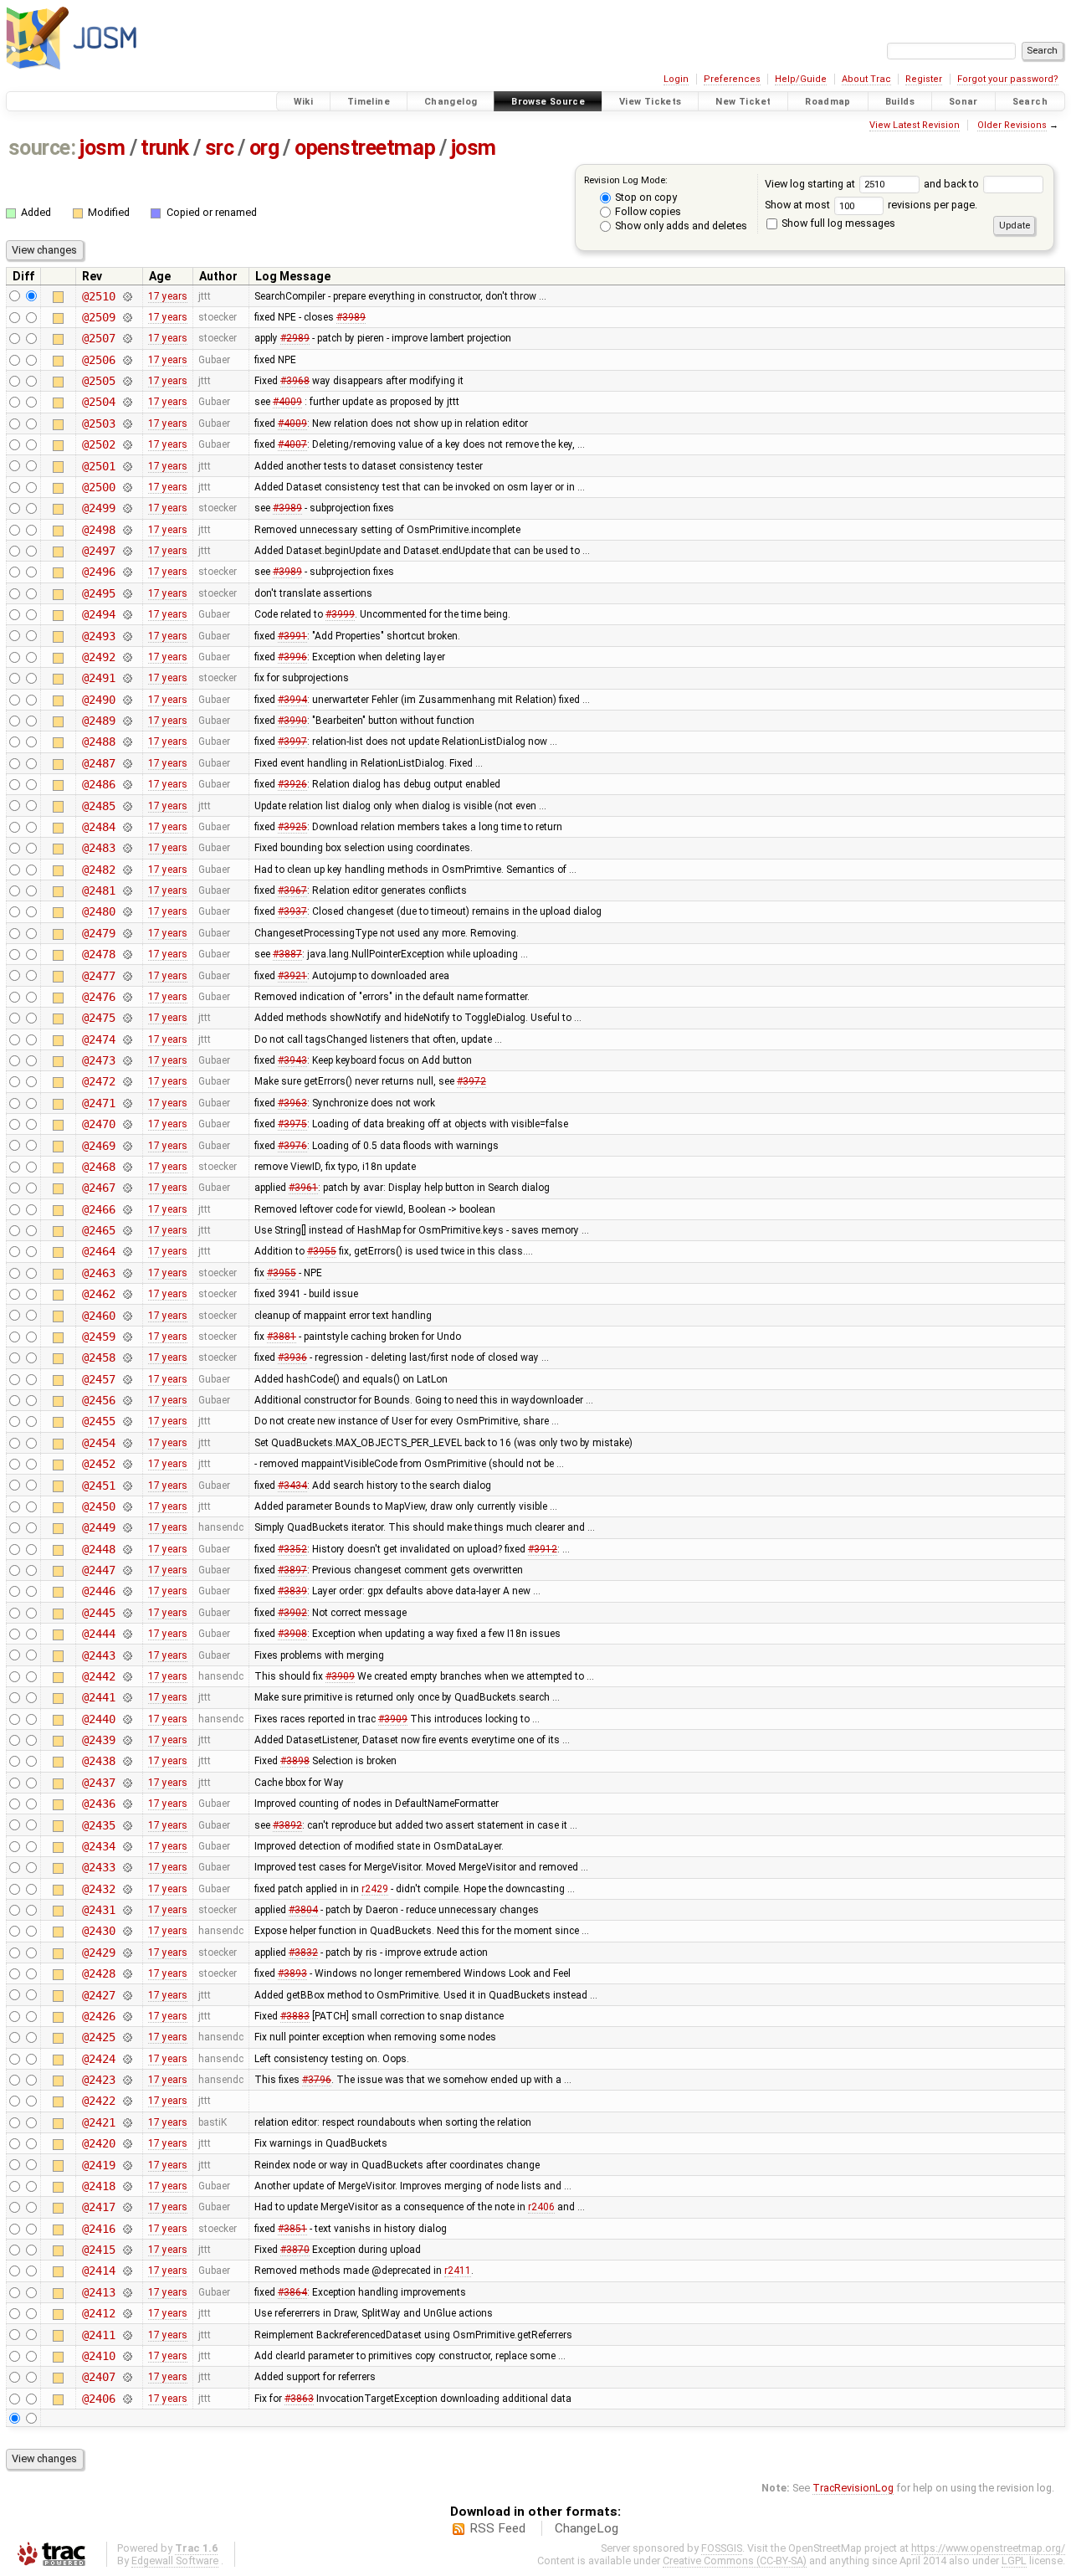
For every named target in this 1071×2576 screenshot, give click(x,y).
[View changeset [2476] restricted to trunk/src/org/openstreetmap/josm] (127, 997)
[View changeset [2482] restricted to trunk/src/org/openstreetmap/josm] (127, 870)
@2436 (98, 1804)
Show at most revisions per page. (871, 205)
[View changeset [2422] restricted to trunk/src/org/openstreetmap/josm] (127, 2101)
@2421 (98, 2122)
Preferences (732, 79)
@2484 (98, 827)
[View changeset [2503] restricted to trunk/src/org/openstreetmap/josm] (127, 423)
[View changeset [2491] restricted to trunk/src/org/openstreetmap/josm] (127, 678)
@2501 (98, 466)
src (220, 148)
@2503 (98, 423)
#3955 (322, 1251)
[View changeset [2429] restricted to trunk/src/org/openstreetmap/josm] (127, 1953)
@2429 (98, 1953)
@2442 (98, 1676)
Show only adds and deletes (680, 226)
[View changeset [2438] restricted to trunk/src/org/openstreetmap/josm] (127, 1761)
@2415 (98, 2250)
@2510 (98, 296)
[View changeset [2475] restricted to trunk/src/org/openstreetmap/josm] (127, 1018)
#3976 (292, 1146)
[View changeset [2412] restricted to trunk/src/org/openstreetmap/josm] (127, 2313)
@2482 (98, 870)
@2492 (98, 657)
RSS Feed (497, 2528)
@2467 (98, 1188)
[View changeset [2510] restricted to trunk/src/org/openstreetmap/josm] (127, 296)
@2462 (98, 1294)
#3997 (292, 741)
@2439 (98, 1740)
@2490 (98, 700)
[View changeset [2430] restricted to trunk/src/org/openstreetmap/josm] (127, 1931)
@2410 (98, 2356)
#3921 (292, 976)
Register (924, 79)
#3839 (292, 1591)
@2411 (98, 2335)
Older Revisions (1012, 125)
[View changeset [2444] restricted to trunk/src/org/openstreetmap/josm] (127, 1634)
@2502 (98, 444)
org (264, 148)
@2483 (98, 848)
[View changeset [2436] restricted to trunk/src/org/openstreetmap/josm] (127, 1804)
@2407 (98, 2377)
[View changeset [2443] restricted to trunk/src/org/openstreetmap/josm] (127, 1655)
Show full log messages (837, 223)
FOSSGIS (722, 2548)
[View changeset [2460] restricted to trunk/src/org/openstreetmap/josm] (127, 1316)
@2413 (98, 2292)
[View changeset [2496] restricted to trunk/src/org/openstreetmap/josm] (127, 572)
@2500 (98, 487)
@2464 (98, 1251)
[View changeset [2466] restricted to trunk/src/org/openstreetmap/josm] (127, 1209)
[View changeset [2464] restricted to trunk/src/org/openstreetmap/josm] (127, 1251)
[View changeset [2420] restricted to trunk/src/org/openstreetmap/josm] (127, 2143)
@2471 (98, 1103)
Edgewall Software (175, 2561)
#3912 (543, 1549)
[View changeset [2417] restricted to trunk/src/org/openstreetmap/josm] (127, 2207)
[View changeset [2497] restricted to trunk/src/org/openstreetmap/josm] (127, 551)
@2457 (98, 1379)
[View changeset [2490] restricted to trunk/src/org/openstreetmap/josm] (127, 700)
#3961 (303, 1188)
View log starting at (811, 184)
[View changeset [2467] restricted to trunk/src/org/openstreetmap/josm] (127, 1188)
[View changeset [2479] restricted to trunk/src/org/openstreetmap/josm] (127, 933)
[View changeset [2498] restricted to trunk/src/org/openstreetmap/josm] (127, 530)
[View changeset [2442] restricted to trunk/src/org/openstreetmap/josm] (127, 1676)
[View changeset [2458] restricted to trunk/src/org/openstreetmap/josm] (127, 1357)
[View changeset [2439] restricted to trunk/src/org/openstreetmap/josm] (127, 1740)
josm (102, 148)
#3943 (292, 1060)
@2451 (98, 1486)
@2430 (98, 1931)
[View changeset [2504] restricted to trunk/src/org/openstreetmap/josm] (127, 402)
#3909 (340, 1676)
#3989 (351, 317)
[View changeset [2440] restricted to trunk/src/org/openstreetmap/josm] (127, 1719)
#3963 (292, 1103)
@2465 (98, 1230)
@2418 (98, 2186)
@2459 (98, 1337)
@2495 (98, 593)
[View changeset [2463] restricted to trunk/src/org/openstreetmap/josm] (127, 1273)
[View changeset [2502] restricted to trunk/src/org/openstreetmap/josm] (127, 444)
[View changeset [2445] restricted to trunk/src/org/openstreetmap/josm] (127, 1613)
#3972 (471, 1081)
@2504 (98, 402)
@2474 (98, 1039)
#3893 (292, 1973)
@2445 (98, 1613)
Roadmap (828, 102)
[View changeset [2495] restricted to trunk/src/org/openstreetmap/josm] (127, 593)
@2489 (98, 721)
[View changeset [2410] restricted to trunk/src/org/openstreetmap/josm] (127, 2356)
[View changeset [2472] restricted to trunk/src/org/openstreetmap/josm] (127, 1081)
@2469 (98, 1146)
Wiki (304, 102)
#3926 (292, 784)
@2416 (98, 2229)
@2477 (98, 976)
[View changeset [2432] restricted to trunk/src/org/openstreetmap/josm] (127, 1889)
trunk (165, 148)
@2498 (98, 530)
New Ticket (743, 102)
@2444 (98, 1634)
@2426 (98, 2016)
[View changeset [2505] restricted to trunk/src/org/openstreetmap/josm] (127, 381)
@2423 (98, 2080)
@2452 (98, 1464)
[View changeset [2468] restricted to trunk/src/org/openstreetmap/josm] (127, 1167)
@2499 (98, 508)
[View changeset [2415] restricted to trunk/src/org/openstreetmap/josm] (127, 2250)
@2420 (98, 2143)
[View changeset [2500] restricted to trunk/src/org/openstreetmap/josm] (127, 487)
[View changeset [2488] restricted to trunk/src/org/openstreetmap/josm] (127, 741)
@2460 (98, 1316)
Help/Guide (801, 79)
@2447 (98, 1570)
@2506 (98, 360)
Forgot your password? (1008, 79)
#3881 (282, 1337)
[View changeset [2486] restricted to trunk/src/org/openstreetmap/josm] (127, 784)
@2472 (98, 1081)
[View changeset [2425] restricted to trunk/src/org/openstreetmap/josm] (127, 2037)
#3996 (292, 657)
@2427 (98, 1995)
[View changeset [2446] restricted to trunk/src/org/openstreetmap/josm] (127, 1591)
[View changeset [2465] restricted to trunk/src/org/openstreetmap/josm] (127, 1230)
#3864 (292, 2292)
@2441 (98, 1697)
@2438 (98, 1761)
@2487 (98, 763)
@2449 (98, 1527)
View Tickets (651, 102)
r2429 (375, 1889)
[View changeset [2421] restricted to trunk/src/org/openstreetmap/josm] (127, 2122)
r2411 (458, 2271)
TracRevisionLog (853, 2488)
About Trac (866, 79)
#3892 (287, 1825)
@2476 (98, 997)
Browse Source (548, 102)
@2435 (98, 1825)
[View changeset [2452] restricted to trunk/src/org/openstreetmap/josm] (127, 1464)
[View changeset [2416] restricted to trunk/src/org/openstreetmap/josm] (127, 2229)
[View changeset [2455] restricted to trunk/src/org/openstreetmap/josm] (127, 1421)
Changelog (451, 102)
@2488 (98, 741)
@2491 (98, 678)
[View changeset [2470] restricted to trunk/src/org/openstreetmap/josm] (127, 1124)
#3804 (303, 1910)
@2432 (98, 1889)
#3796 (317, 2080)
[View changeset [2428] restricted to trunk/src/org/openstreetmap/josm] (127, 1973)
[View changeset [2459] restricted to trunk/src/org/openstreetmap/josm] (127, 1337)
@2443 (98, 1655)
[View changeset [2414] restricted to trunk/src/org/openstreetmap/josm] (127, 2271)
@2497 (98, 551)
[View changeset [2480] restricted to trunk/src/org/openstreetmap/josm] (127, 911)
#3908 (292, 1634)
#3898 (295, 1761)
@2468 (98, 1167)
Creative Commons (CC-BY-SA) (735, 2561)
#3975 (292, 1124)
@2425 (98, 2037)
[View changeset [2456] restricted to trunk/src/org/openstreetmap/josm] (127, 1400)
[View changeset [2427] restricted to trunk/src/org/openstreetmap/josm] (127, 1995)
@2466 (98, 1209)
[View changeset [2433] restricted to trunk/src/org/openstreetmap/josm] (127, 1867)
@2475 (98, 1018)
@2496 (98, 572)
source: (42, 148)
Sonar (963, 102)
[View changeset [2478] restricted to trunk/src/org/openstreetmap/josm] (127, 954)
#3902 (292, 1613)
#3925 (292, 827)
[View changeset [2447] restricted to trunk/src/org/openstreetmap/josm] (127, 1570)
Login (676, 79)
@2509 (98, 317)
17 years (168, 296)
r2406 (541, 2207)
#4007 (292, 444)
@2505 (98, 381)
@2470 (98, 1124)
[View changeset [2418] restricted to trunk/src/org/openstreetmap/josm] (127, 2186)
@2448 (98, 1549)
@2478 (98, 954)
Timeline (369, 102)
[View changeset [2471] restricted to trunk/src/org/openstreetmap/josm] (127, 1103)
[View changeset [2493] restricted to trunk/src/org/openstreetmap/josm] (127, 636)
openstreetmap (365, 148)
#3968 (295, 381)
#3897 (292, 1570)
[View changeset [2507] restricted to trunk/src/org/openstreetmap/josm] (127, 338)
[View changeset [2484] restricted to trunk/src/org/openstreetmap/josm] (127, 827)
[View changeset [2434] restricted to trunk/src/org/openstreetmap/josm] (127, 1846)
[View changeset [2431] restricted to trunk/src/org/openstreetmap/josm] (127, 1910)
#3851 (292, 2229)
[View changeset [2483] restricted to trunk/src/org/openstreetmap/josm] (127, 848)
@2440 (98, 1719)
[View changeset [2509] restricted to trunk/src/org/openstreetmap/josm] (127, 317)
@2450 (98, 1506)
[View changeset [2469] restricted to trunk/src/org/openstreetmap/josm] (127, 1146)
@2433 (98, 1867)
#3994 (292, 700)
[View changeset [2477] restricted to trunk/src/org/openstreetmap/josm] (127, 976)
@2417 (98, 2207)
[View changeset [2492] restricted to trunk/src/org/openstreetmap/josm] (127, 657)
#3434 (292, 1486)
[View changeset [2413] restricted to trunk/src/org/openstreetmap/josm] (127, 2292)
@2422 (98, 2101)
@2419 (98, 2165)
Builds (900, 102)
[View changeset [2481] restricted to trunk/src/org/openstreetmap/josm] (127, 890)
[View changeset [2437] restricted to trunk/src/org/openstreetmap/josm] (127, 1783)
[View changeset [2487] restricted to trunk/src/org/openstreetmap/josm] (127, 763)
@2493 (98, 636)
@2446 (98, 1591)
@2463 (98, 1273)
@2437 (98, 1783)
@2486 (98, 784)
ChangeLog (587, 2528)
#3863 (299, 2399)
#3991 (292, 636)
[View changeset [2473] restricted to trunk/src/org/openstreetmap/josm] (127, 1060)
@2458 (98, 1357)
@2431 (98, 1910)
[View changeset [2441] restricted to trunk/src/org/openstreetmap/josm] (127, 1697)
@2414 (98, 2271)
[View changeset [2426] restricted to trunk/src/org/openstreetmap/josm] (127, 2016)
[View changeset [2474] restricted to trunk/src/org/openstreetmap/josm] (127, 1039)
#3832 (303, 1953)
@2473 (98, 1060)
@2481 (98, 890)
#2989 (295, 338)
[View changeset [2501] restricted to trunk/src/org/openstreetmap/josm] (127, 466)
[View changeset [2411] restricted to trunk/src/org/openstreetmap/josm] (127, 2335)
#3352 (292, 1549)
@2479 (98, 933)
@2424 (98, 2059)
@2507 (98, 338)
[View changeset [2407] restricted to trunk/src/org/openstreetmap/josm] (127, 2377)
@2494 (98, 614)
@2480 (98, 911)
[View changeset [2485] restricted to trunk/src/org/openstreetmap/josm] (127, 806)
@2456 (98, 1400)
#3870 (295, 2250)
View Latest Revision (915, 125)
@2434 (98, 1846)
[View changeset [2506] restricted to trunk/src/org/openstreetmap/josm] (127, 360)
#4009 (287, 402)
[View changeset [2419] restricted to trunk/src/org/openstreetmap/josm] (127, 2165)
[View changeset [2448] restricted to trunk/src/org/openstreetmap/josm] (127, 1549)
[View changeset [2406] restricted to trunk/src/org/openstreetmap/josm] (127, 2399)
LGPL (1014, 2561)
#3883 (295, 2016)
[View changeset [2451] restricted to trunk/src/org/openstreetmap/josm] (127, 1486)
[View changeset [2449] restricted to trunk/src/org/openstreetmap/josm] (127, 1527)
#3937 (292, 911)
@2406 (98, 2399)
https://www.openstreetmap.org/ (988, 2548)
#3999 (340, 614)
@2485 (98, 806)
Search (1030, 102)
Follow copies (647, 211)
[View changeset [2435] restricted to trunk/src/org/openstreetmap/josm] (127, 1825)
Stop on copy (645, 197)
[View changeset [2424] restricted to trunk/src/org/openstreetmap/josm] (127, 2059)
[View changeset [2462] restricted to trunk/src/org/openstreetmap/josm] (127, 1294)
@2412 (98, 2313)
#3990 (292, 721)
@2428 (98, 1973)
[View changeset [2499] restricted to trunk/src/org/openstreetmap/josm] (127, 508)
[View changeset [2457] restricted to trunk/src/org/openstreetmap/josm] (127, 1379)
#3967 (292, 890)
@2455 (98, 1421)
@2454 (98, 1443)
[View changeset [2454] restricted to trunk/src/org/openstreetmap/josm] (127, 1443)
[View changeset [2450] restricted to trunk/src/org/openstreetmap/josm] (127, 1506)
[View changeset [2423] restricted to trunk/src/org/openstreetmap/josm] (127, 2080)
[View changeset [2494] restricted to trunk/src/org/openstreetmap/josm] (127, 614)
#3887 (287, 954)
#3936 (292, 1357)
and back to (953, 184)
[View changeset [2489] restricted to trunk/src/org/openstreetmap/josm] (127, 721)
